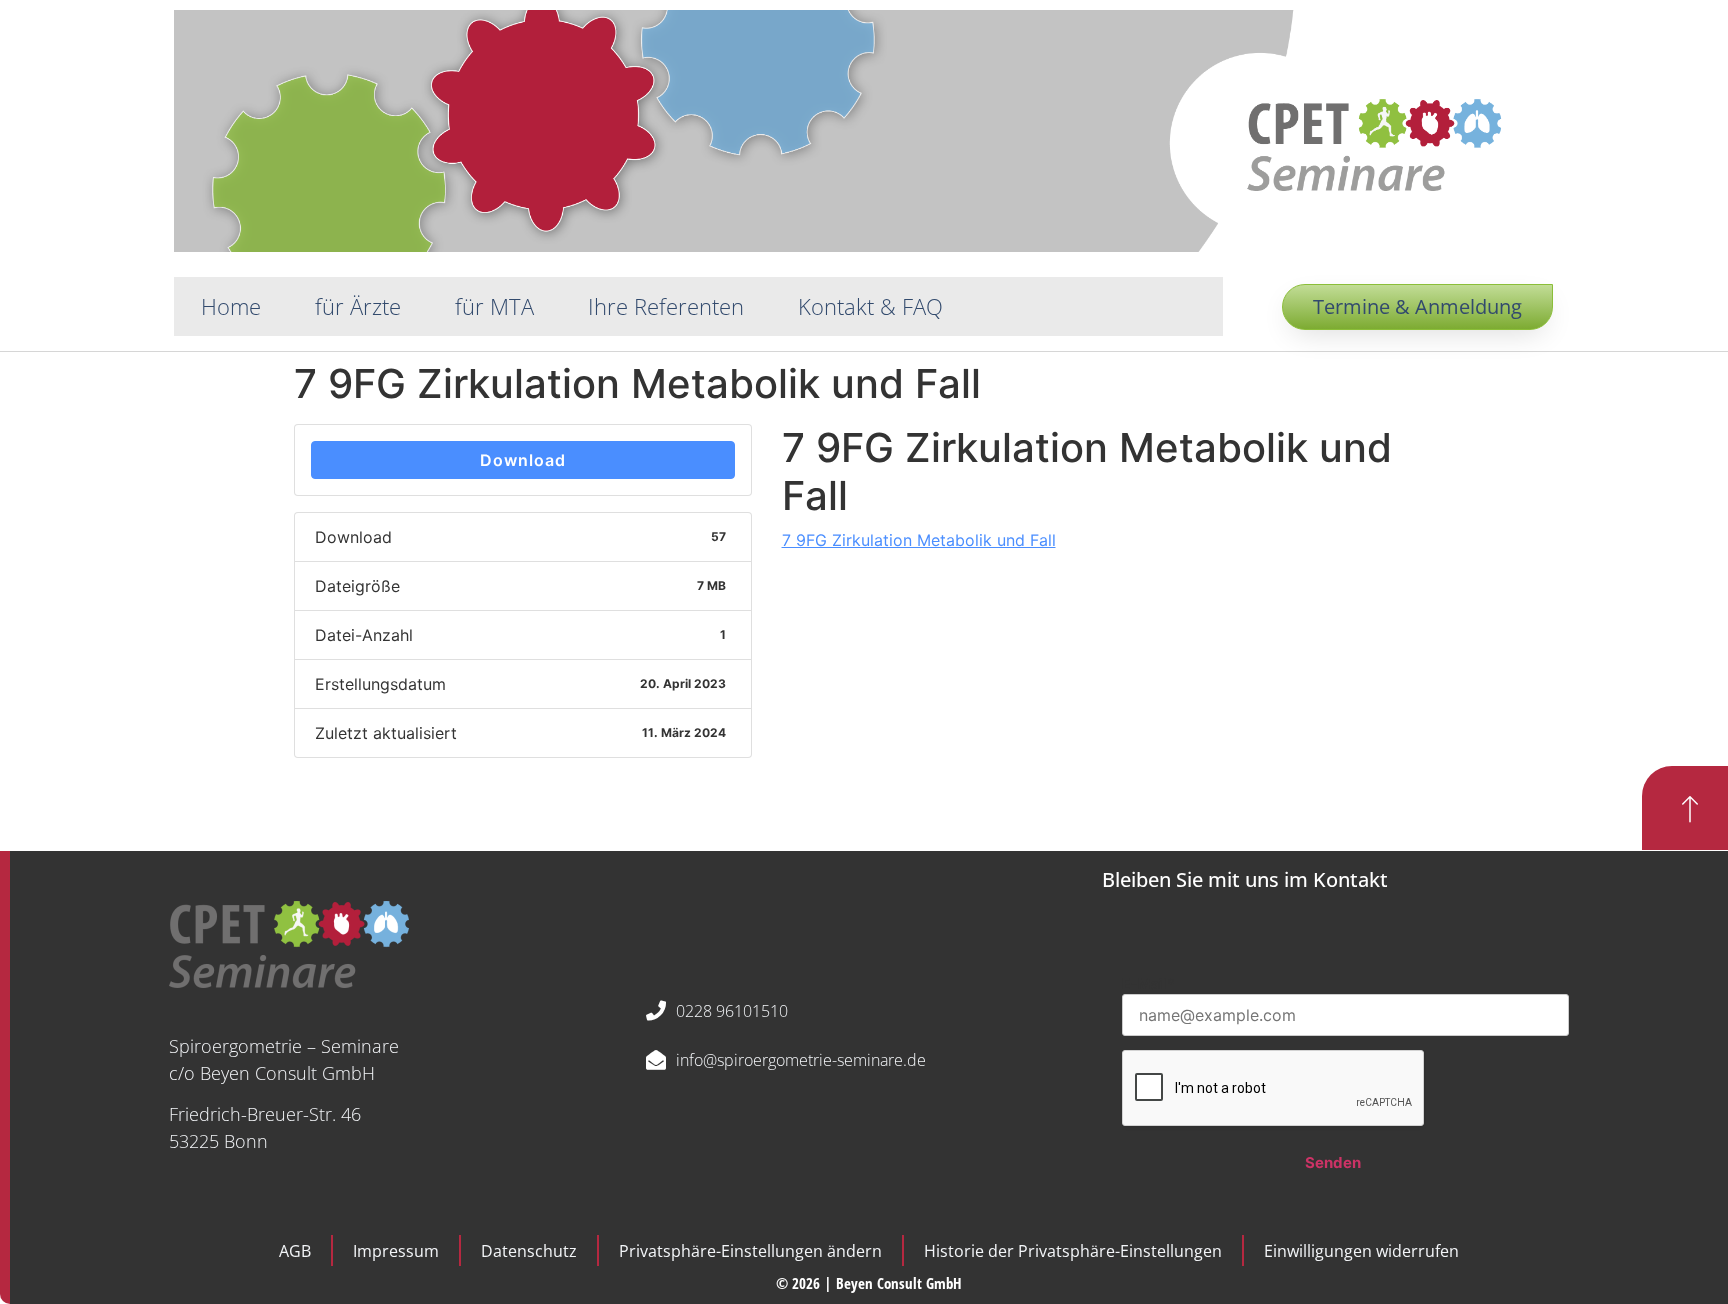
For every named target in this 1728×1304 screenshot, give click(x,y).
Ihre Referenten (666, 306)
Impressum (396, 1251)
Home (231, 306)
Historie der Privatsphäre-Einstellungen (1073, 1251)
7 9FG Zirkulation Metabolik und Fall (919, 540)
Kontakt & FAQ (870, 306)
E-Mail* (1148, 983)
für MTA (494, 306)
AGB (295, 1251)
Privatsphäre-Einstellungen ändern (750, 1251)
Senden (1333, 1162)
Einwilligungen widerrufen (1361, 1251)
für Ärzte (358, 306)
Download (523, 460)
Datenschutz (529, 1251)
